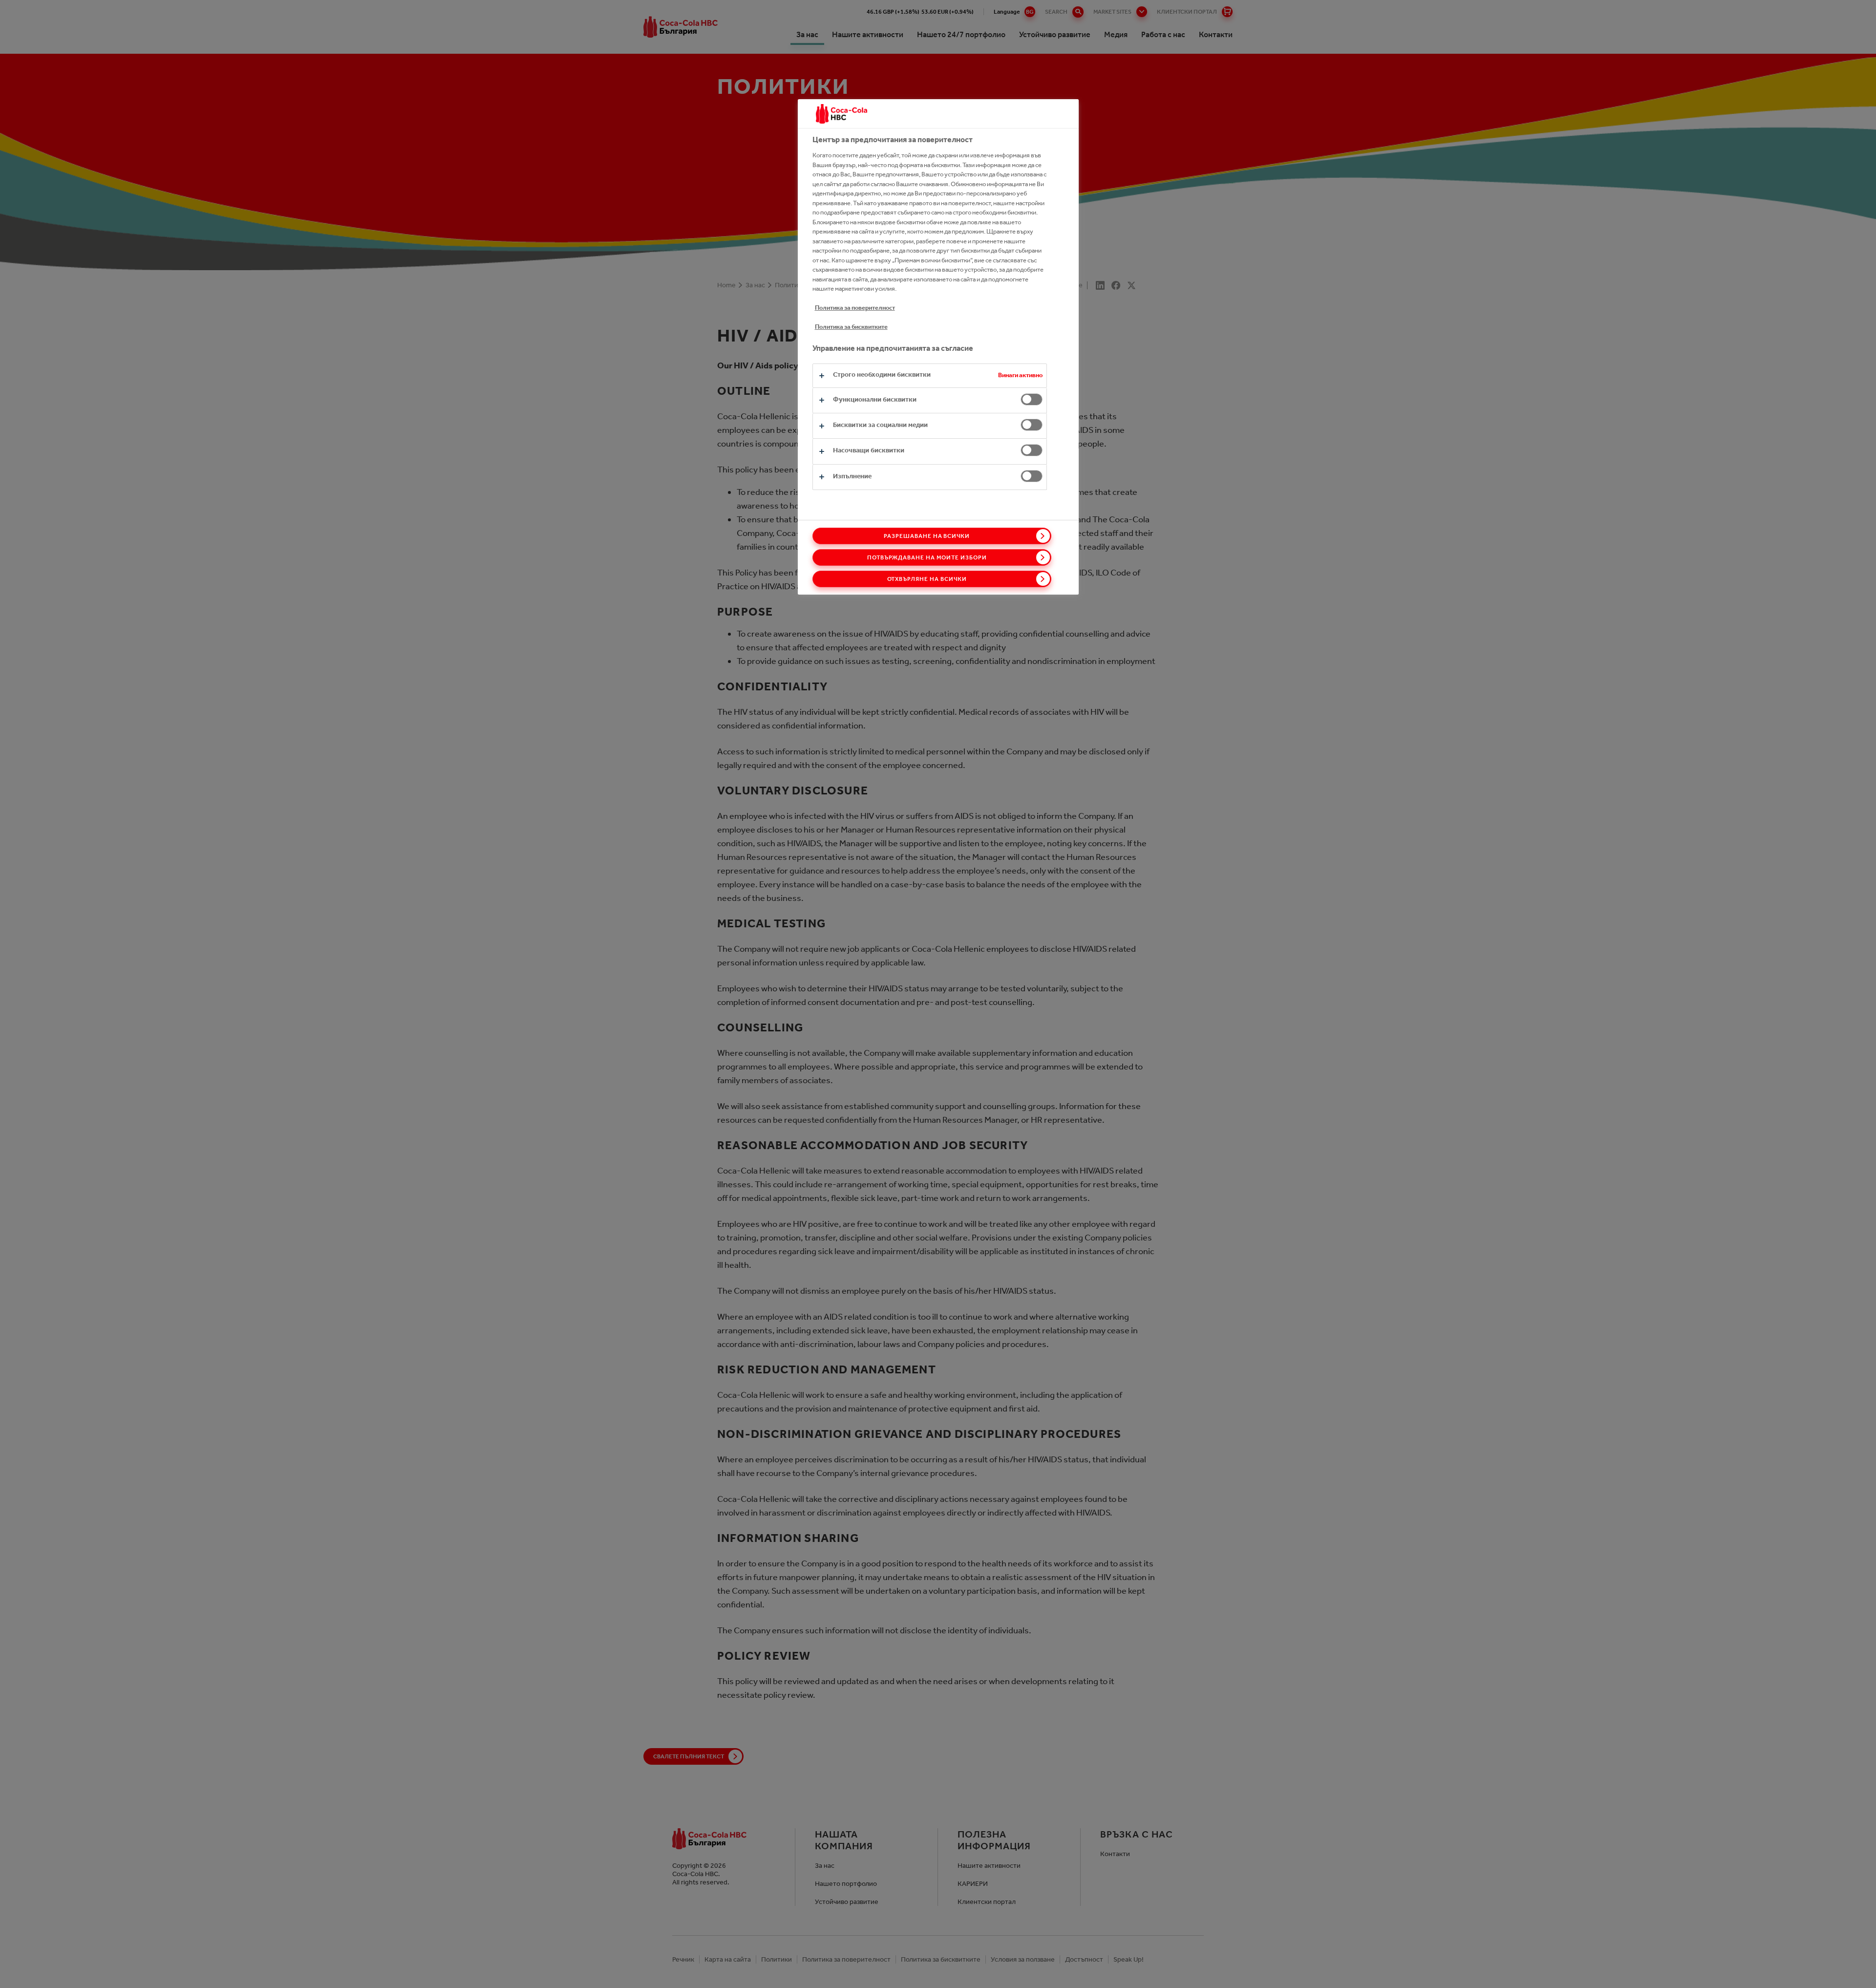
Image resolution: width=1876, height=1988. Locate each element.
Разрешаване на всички (927, 536)
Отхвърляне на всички (927, 579)
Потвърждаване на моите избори (927, 557)
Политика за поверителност (855, 308)
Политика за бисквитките (851, 327)
